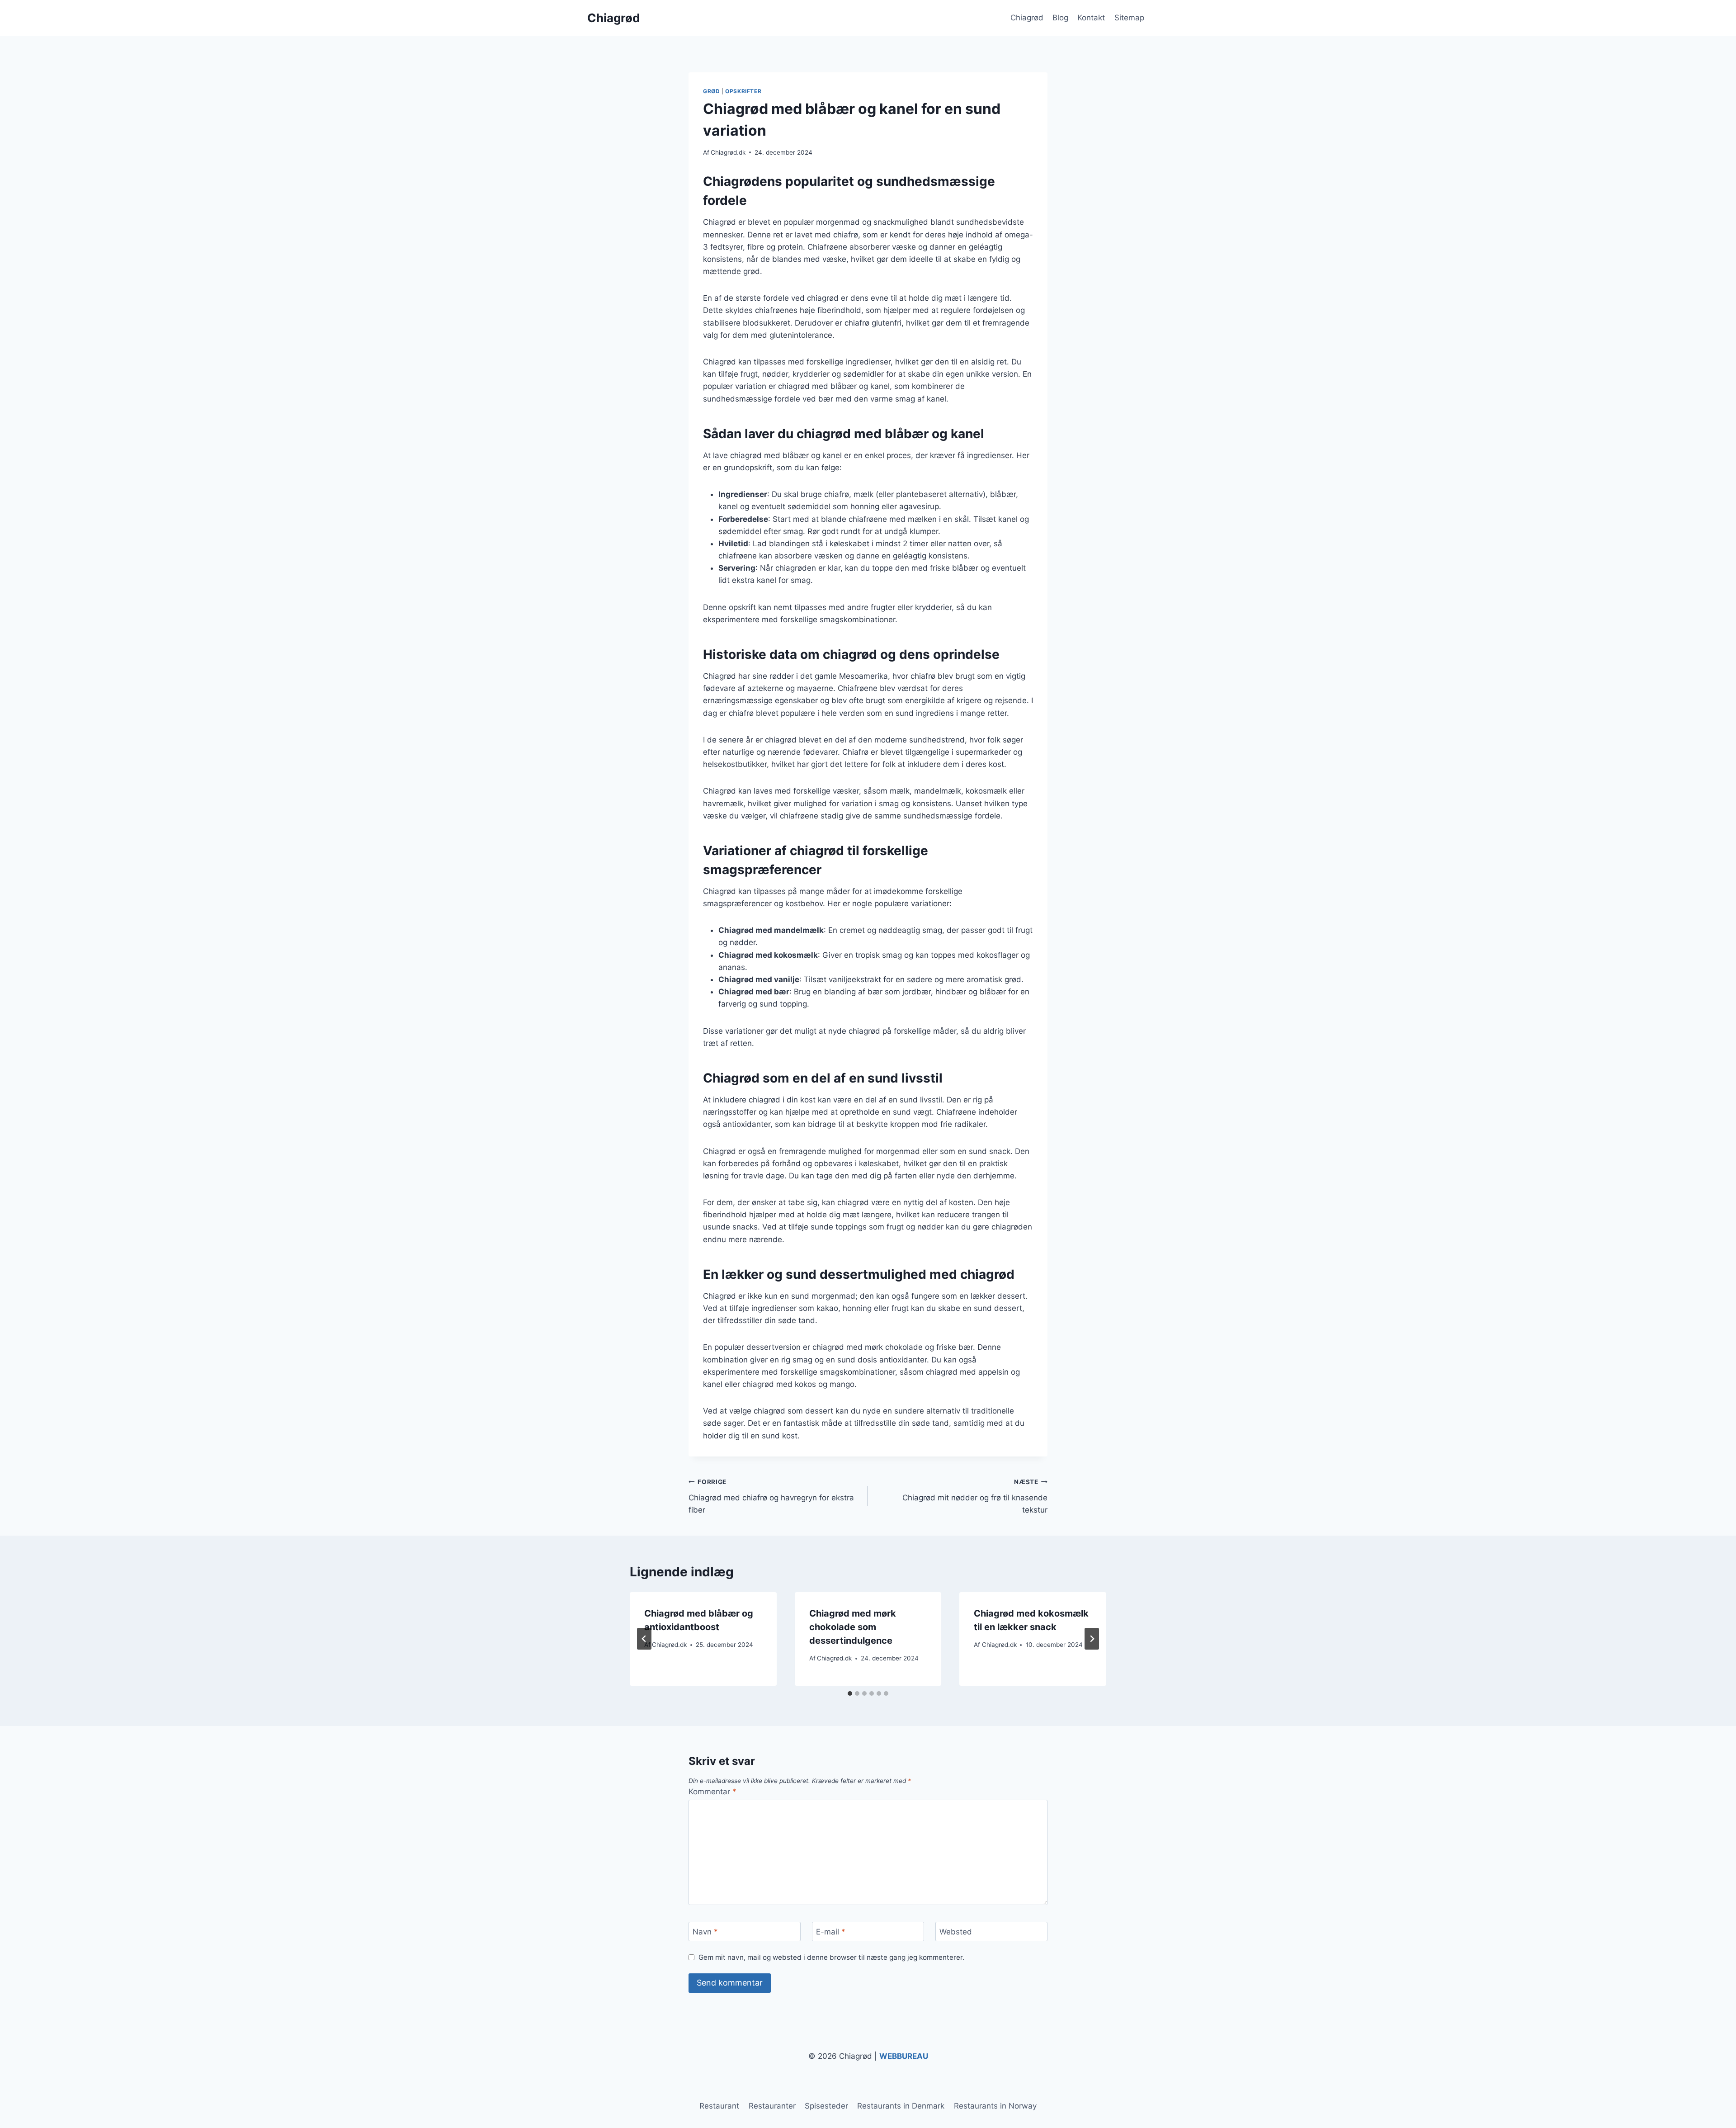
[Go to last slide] (644, 1639)
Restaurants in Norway (995, 2106)
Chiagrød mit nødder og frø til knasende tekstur (975, 1496)
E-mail (831, 1932)
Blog (1060, 18)
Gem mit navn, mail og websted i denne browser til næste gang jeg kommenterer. (831, 1957)
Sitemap (1129, 18)
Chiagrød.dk (728, 152)
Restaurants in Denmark (901, 2106)
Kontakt (1091, 18)
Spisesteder (826, 2106)
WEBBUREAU (904, 2056)
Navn (705, 1932)
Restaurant (719, 2106)
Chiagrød (1027, 18)
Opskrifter (743, 91)
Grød (711, 91)
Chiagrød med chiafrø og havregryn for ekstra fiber (771, 1496)
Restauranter (772, 2106)
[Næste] (1092, 1639)
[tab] (850, 1693)
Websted (956, 1932)
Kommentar (712, 1792)
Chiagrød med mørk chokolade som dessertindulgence (853, 1627)
